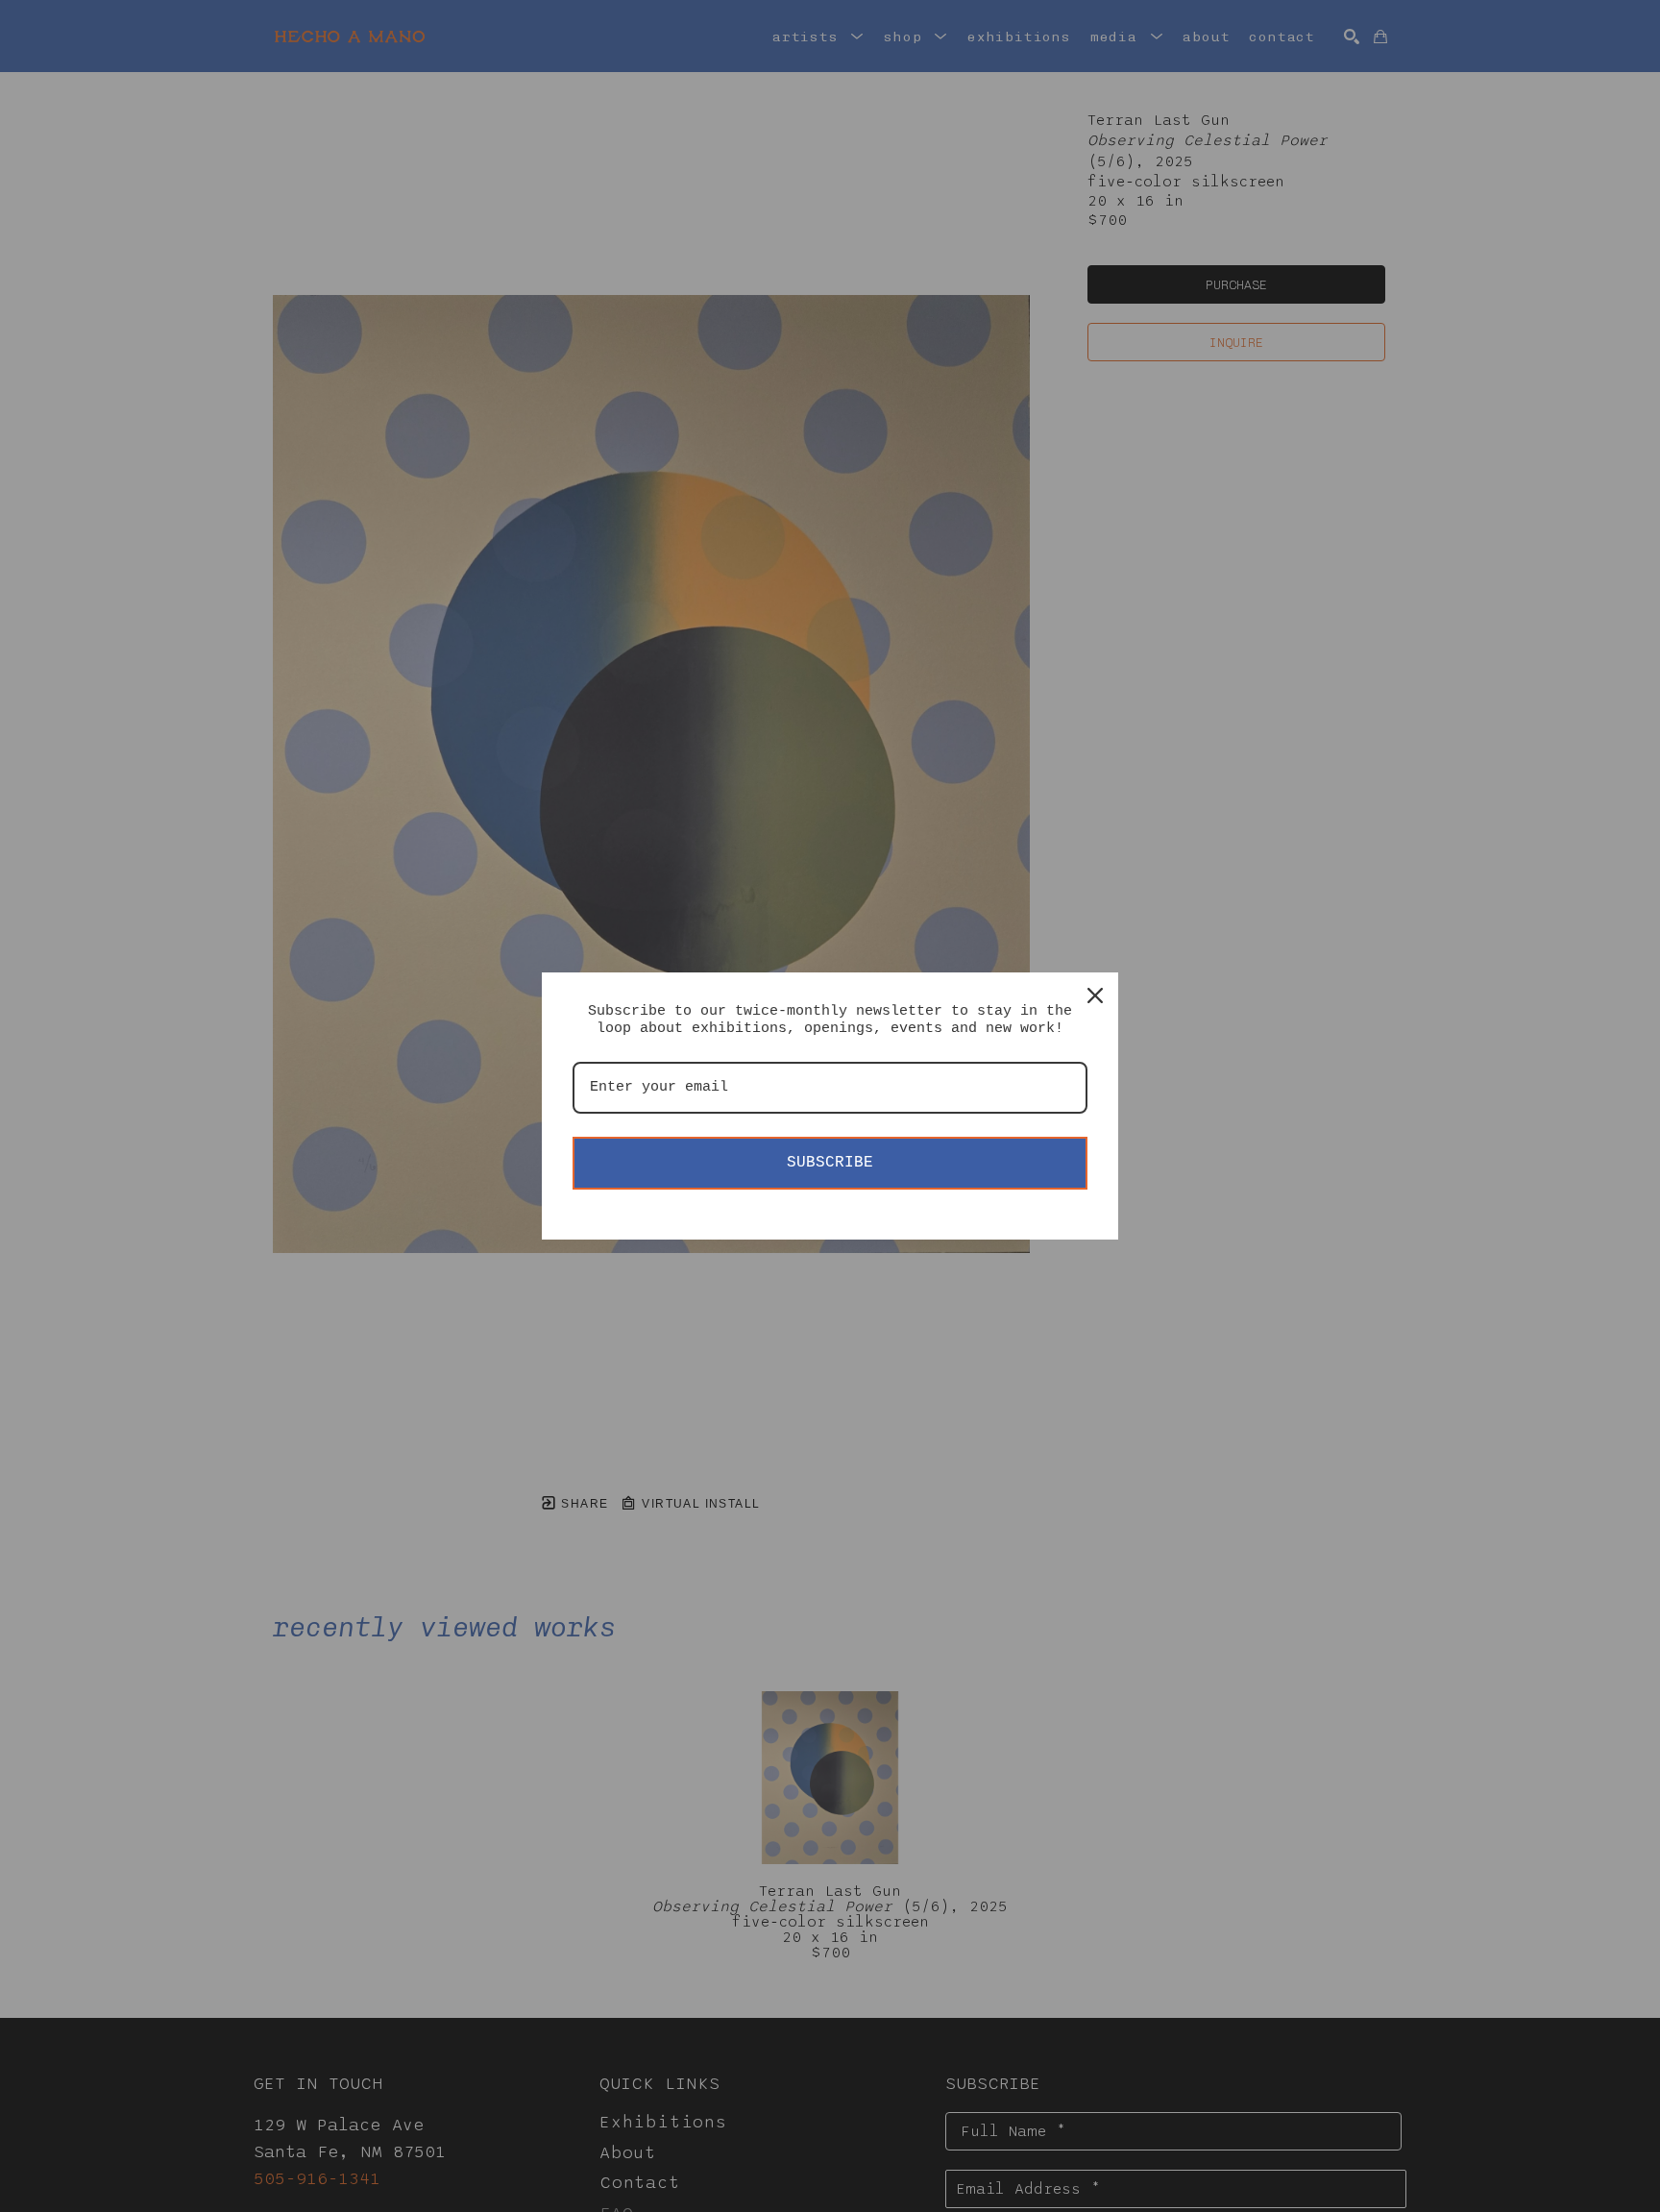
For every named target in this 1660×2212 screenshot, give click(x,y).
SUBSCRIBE (830, 1163)
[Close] (1095, 995)
